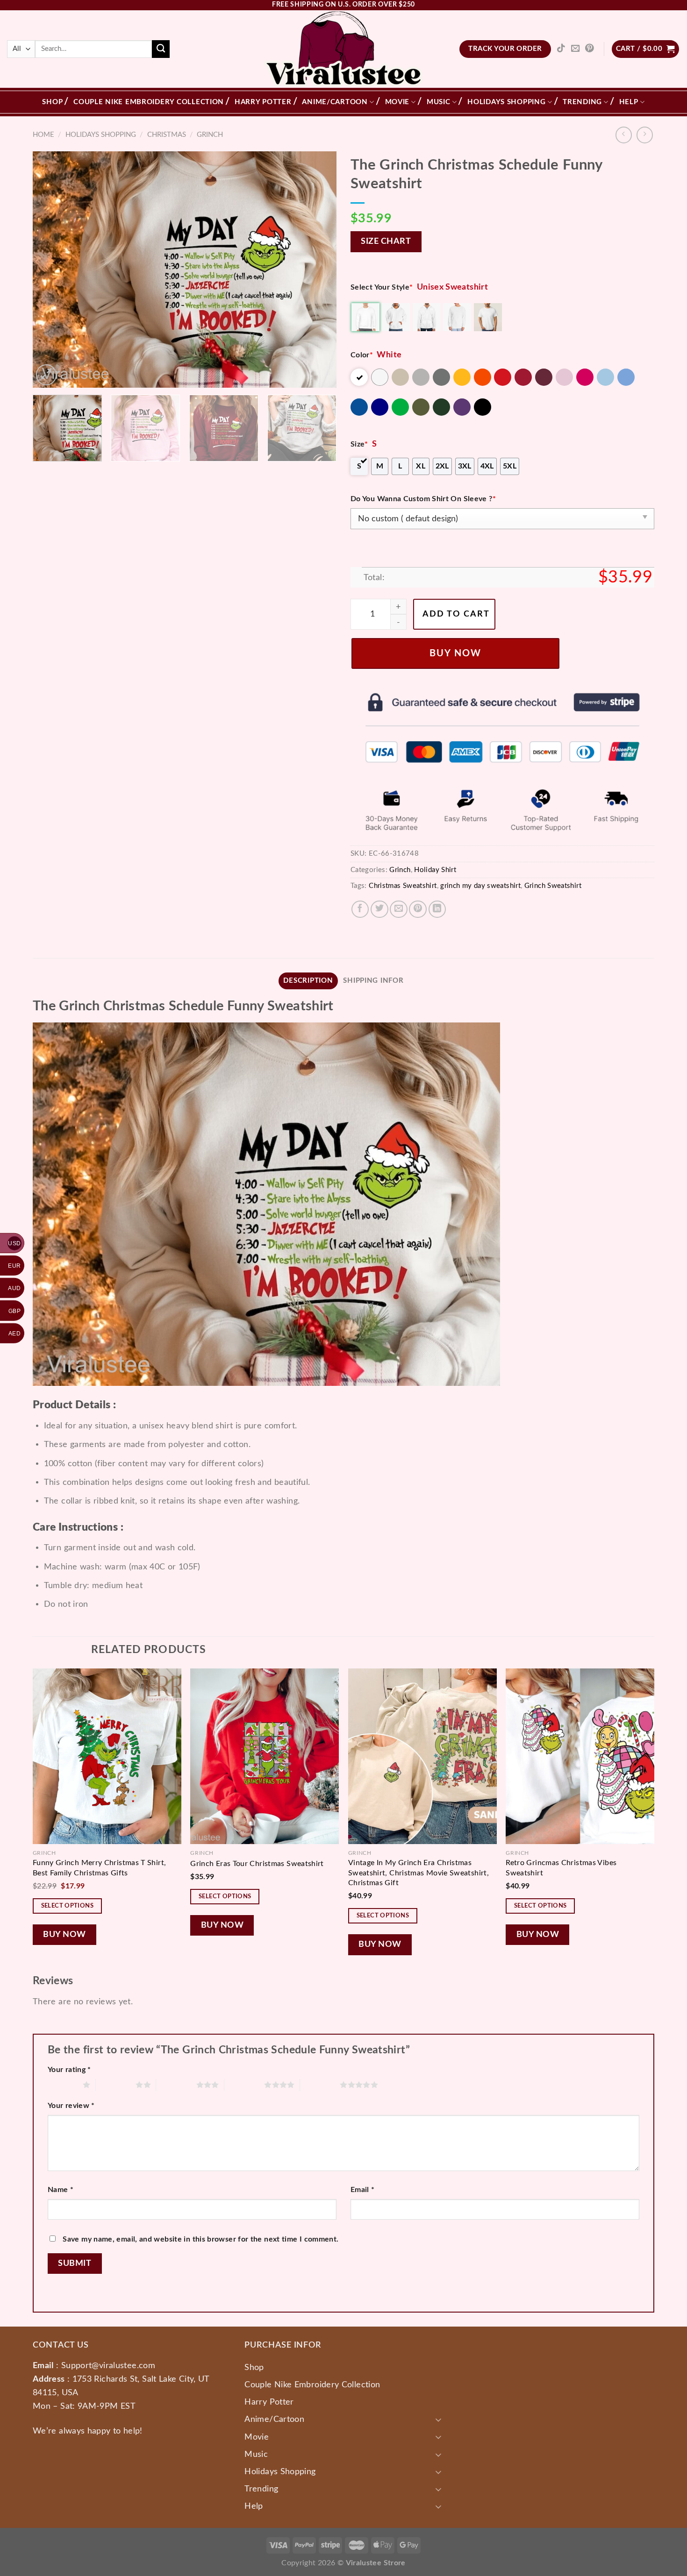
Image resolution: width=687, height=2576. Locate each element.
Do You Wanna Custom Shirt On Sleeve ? (423, 499)
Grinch (210, 135)
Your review (71, 2106)
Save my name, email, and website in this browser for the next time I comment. (200, 2239)
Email (363, 2190)
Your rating (69, 2070)
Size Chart (386, 241)
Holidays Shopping (506, 102)
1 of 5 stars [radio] (63, 2085)
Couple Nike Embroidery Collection (149, 102)
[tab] (308, 981)
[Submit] (161, 49)
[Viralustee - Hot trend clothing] (344, 49)
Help (629, 102)
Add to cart (456, 614)
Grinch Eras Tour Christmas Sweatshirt (257, 1864)
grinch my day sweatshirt (480, 886)
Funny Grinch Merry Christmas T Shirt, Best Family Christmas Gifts (100, 1868)
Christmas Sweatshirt (403, 886)
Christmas (167, 135)
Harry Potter (263, 102)
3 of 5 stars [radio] (176, 2085)
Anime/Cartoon (335, 102)
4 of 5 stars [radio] (244, 2085)
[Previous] (50, 269)
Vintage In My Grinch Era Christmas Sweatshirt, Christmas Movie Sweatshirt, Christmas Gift (419, 1873)
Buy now (455, 653)
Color (362, 355)
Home (43, 135)
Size (359, 444)
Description (308, 981)
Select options (68, 1906)
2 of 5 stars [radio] (116, 2085)
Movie (397, 102)
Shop (52, 102)
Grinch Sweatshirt (553, 886)
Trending (582, 102)
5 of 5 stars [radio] (320, 2085)
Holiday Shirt (435, 870)
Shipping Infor (373, 981)
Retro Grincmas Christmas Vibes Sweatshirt (561, 1868)
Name (61, 2190)
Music (439, 102)
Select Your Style (382, 287)
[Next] (319, 269)
